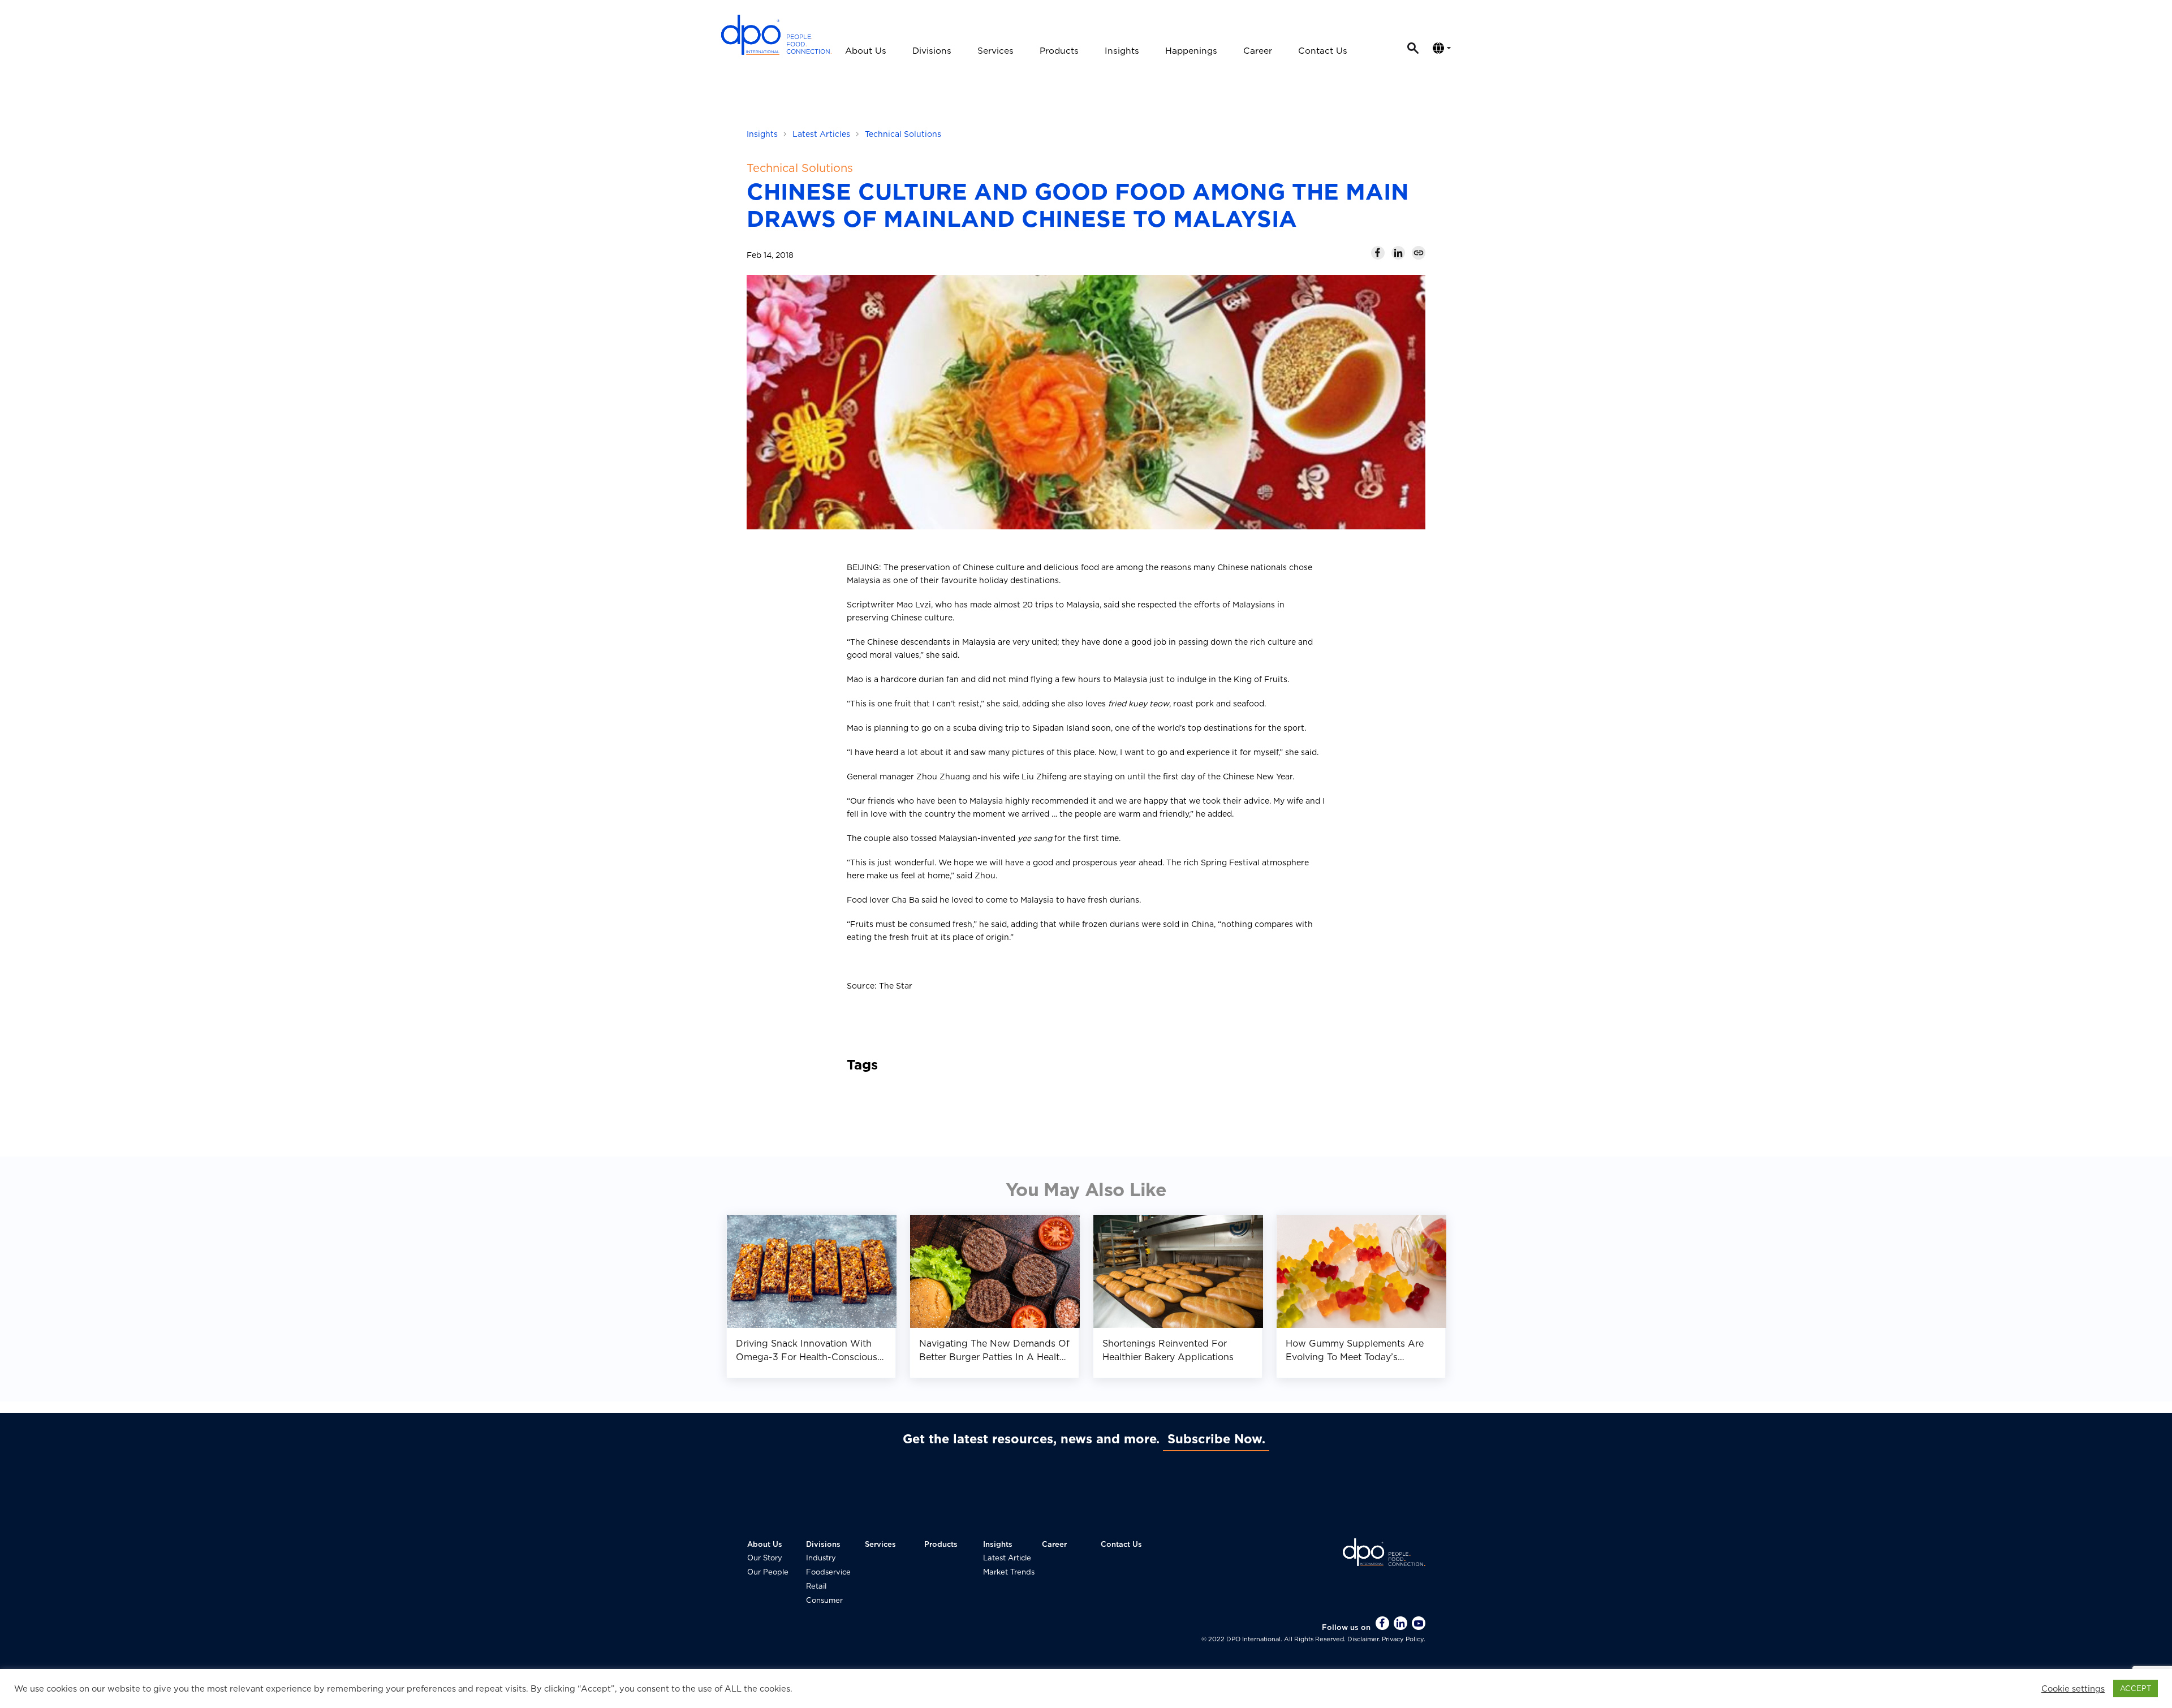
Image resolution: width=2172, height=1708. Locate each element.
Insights (1122, 51)
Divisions (932, 51)
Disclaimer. (1364, 1639)
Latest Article (1007, 1558)
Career (1258, 51)
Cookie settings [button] (2073, 1689)
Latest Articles (821, 134)
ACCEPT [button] (2136, 1688)
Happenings (1191, 51)
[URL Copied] (1419, 253)
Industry (821, 1558)
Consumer (824, 1600)
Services (996, 51)
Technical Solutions (903, 134)
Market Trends (1009, 1572)
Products (1059, 51)
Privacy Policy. (1403, 1639)
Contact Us (1323, 51)
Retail (816, 1586)
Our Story (765, 1558)
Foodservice (828, 1572)
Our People (768, 1572)
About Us (866, 51)
